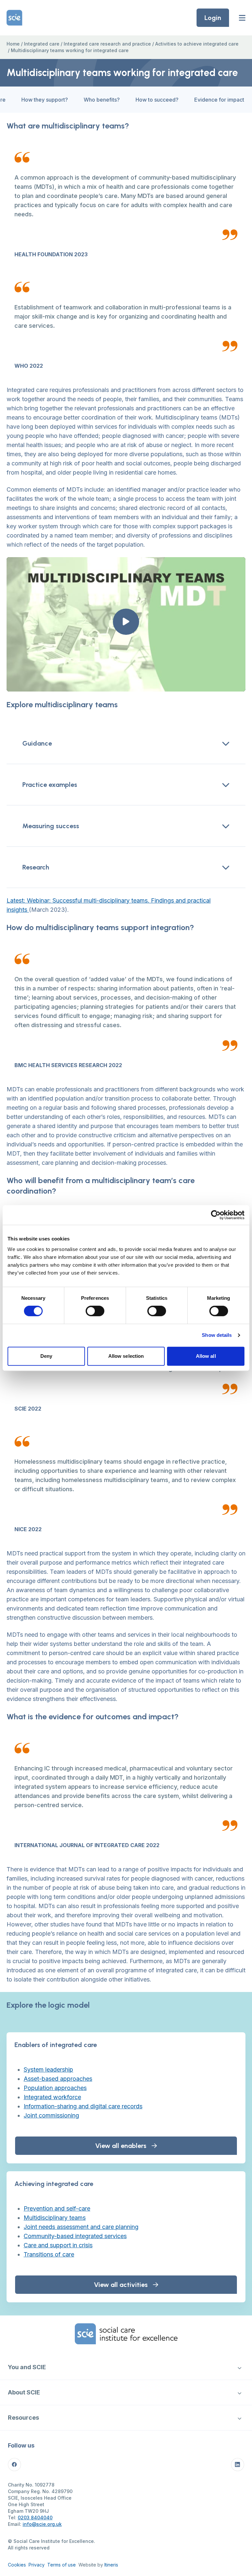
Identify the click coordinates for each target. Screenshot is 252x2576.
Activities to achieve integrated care (197, 44)
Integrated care (42, 44)
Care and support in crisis (58, 2245)
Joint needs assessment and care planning (81, 2227)
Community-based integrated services (75, 2236)
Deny (46, 1356)
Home (13, 44)
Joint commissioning (51, 2115)
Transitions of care (49, 2254)
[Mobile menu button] (242, 18)
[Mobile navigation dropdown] (239, 2367)
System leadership (48, 2069)
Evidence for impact (219, 100)
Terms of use (62, 2565)
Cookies (17, 2565)
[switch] (95, 1311)
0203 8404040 (35, 2517)
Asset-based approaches (58, 2079)
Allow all (206, 1356)
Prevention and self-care (57, 2208)
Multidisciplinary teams (55, 2218)
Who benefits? (102, 100)
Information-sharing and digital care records (83, 2106)
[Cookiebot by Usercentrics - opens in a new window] (216, 1215)
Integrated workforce (52, 2097)
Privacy (37, 2565)
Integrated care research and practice (107, 44)
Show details (217, 1335)
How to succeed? (157, 100)
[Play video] (126, 622)
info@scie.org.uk (42, 2524)
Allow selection (126, 1356)
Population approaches (55, 2088)
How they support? (45, 100)
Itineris (111, 2565)
